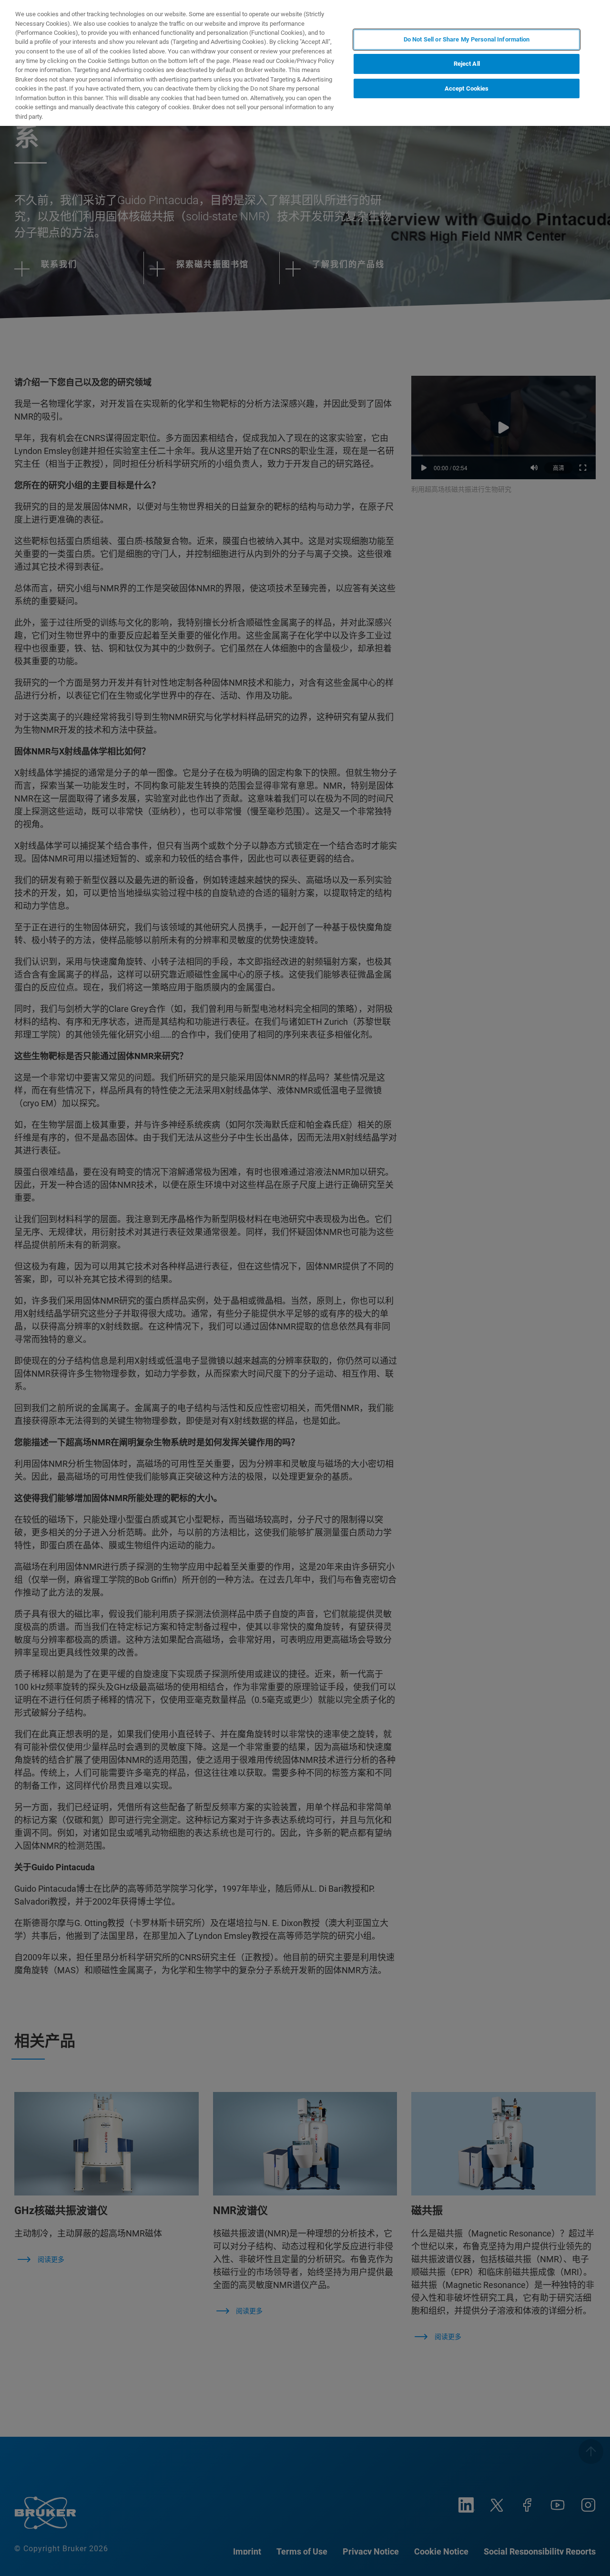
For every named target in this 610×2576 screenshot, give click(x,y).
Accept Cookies (467, 88)
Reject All (467, 64)
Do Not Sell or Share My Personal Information (467, 39)
